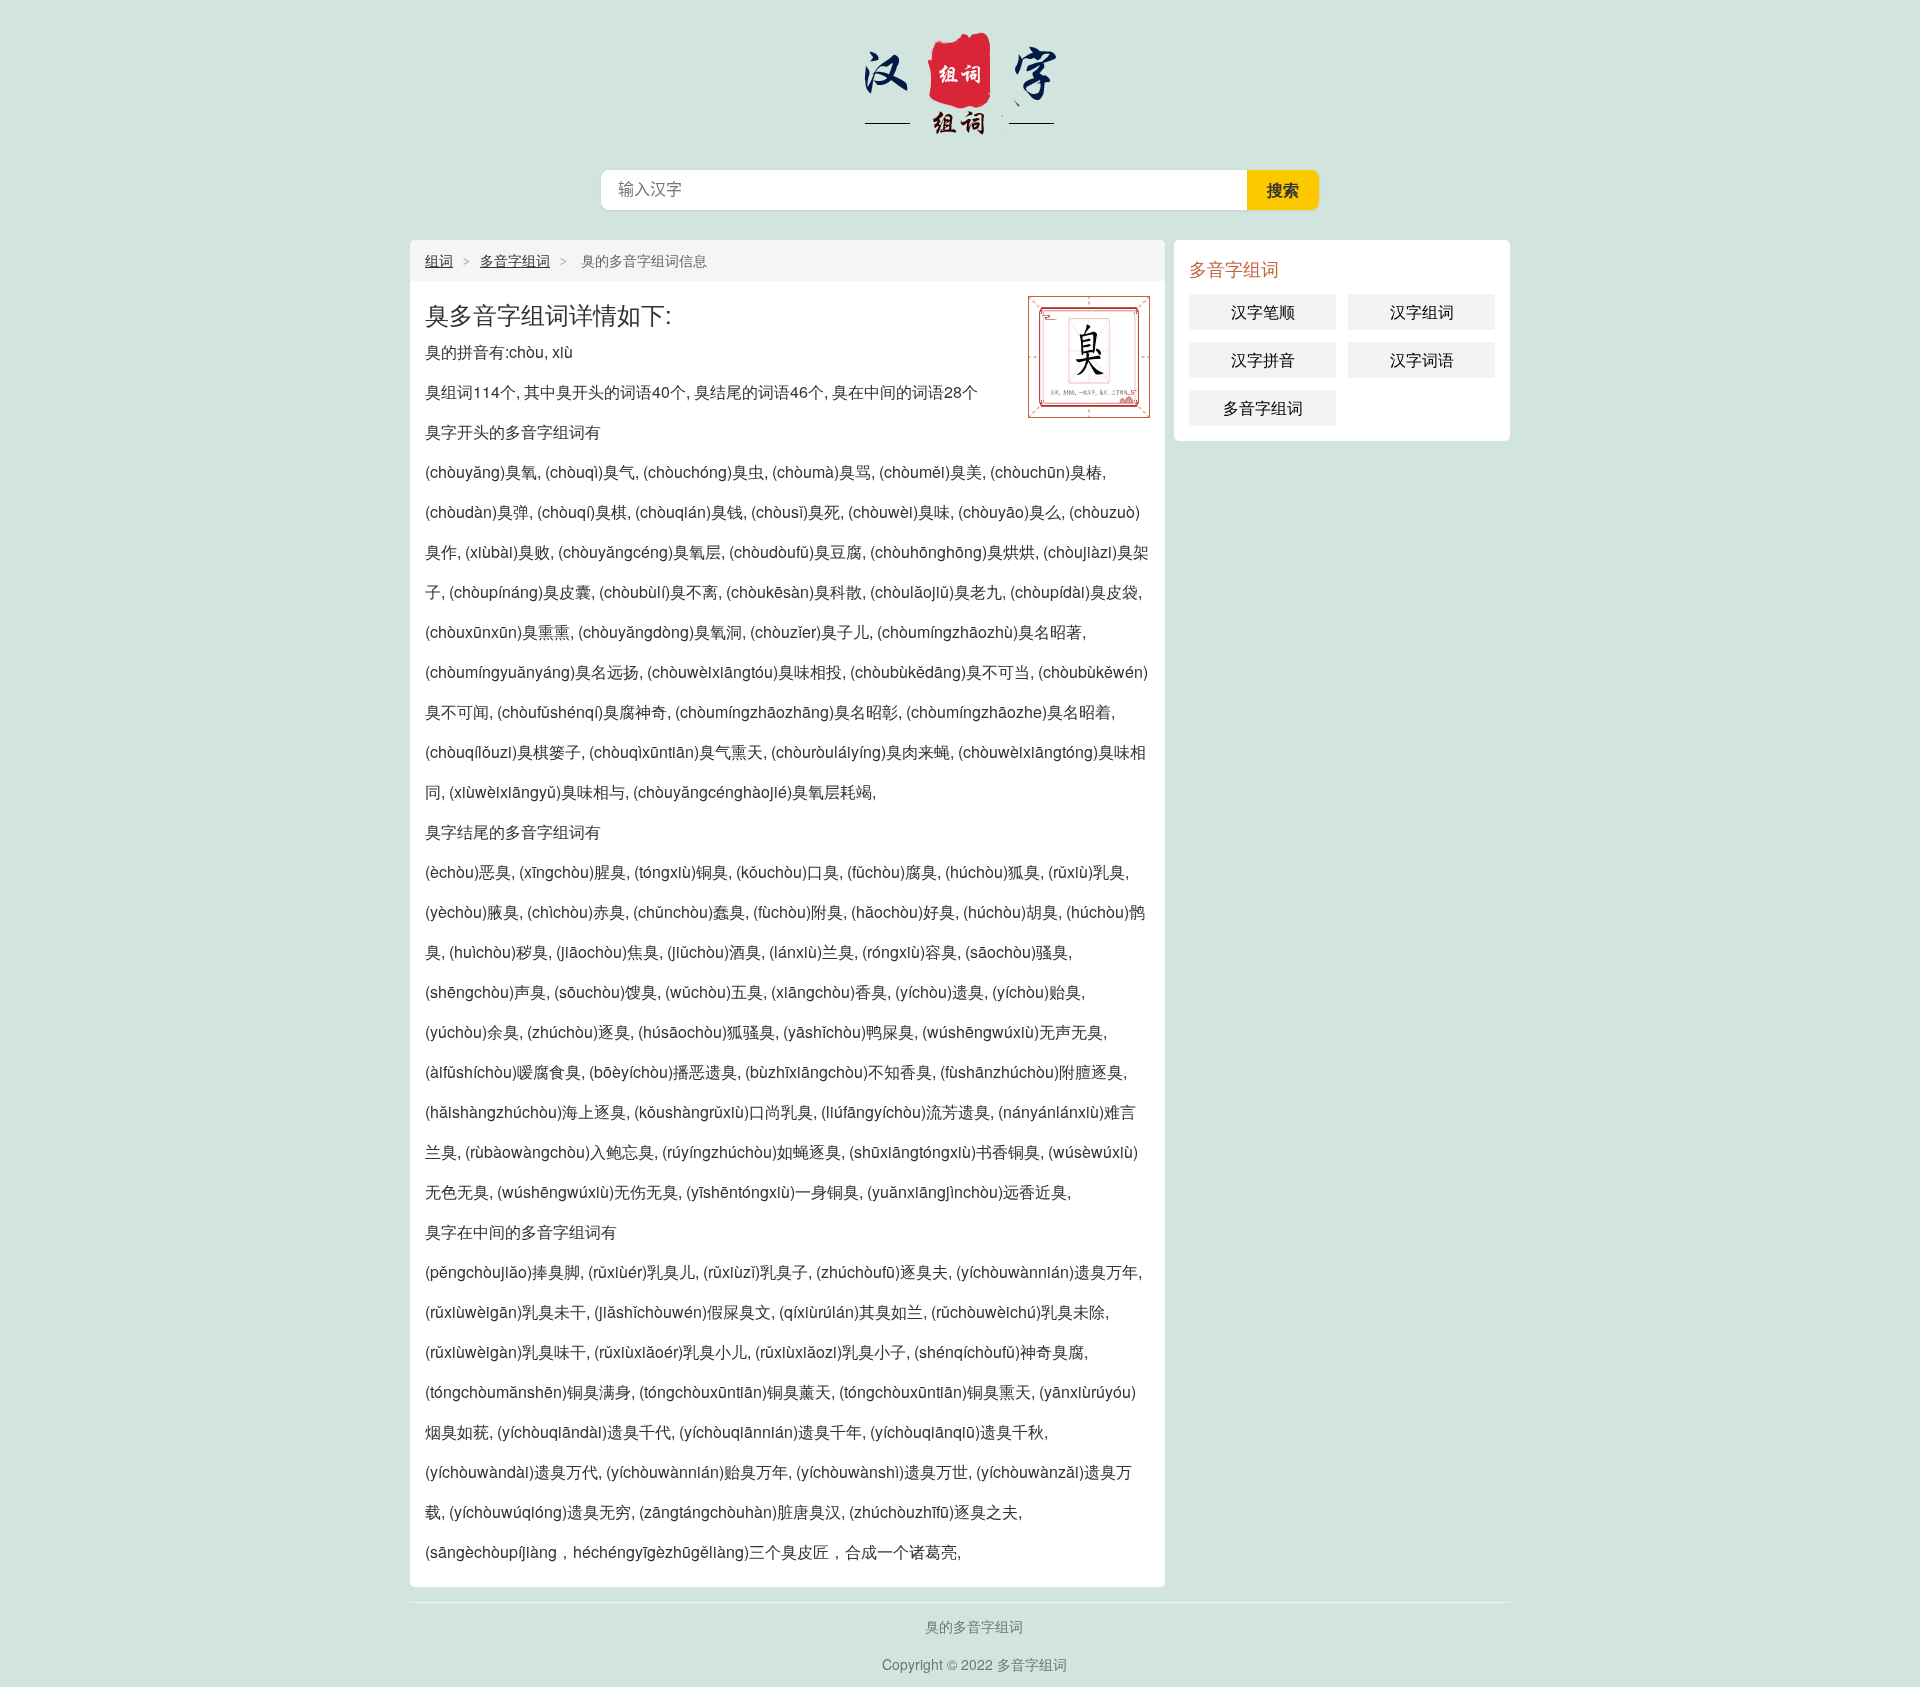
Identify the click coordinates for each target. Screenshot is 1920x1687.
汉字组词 (1422, 311)
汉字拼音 (1263, 359)
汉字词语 (1422, 359)
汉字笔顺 (1263, 311)
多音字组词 (960, 80)
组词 (439, 260)
